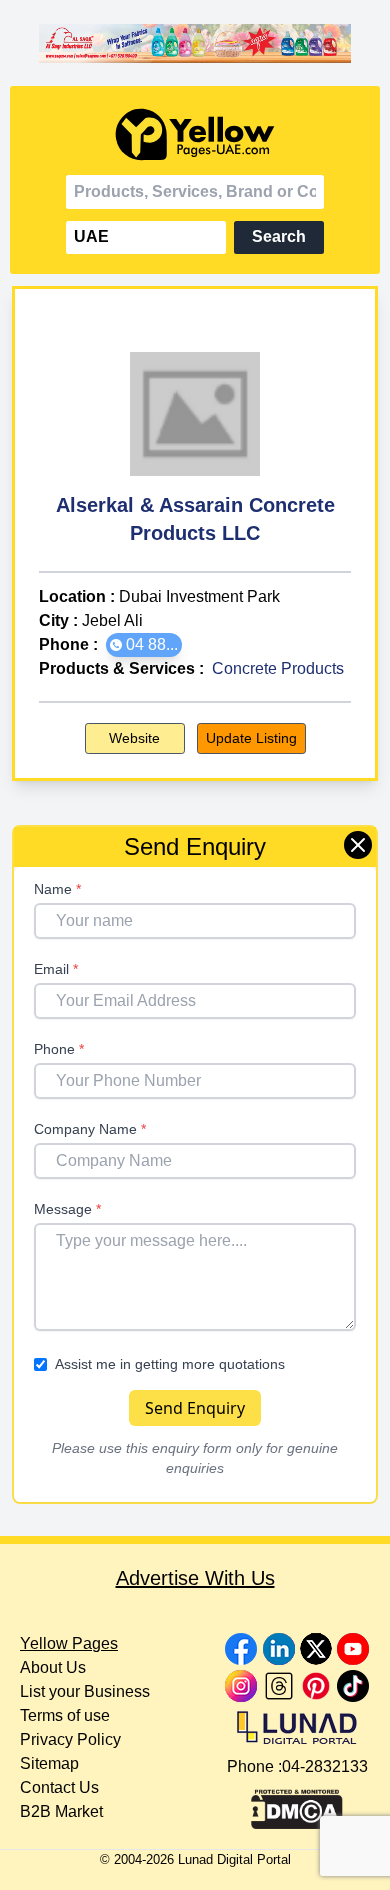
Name (57, 889)
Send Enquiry (195, 1408)
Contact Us (59, 1787)
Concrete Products (278, 668)
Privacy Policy (70, 1739)
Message (67, 1209)
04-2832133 (325, 1766)
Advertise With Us (195, 1578)
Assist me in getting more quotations (170, 1364)
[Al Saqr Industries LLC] (195, 43)
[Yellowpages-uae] (195, 134)
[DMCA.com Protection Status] (297, 1804)
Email (56, 969)
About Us (53, 1667)
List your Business (85, 1691)
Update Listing (251, 738)
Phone (59, 1049)
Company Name (90, 1129)
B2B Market (61, 1811)
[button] (144, 645)
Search (279, 236)
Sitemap (49, 1763)
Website (134, 738)
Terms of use (65, 1715)
